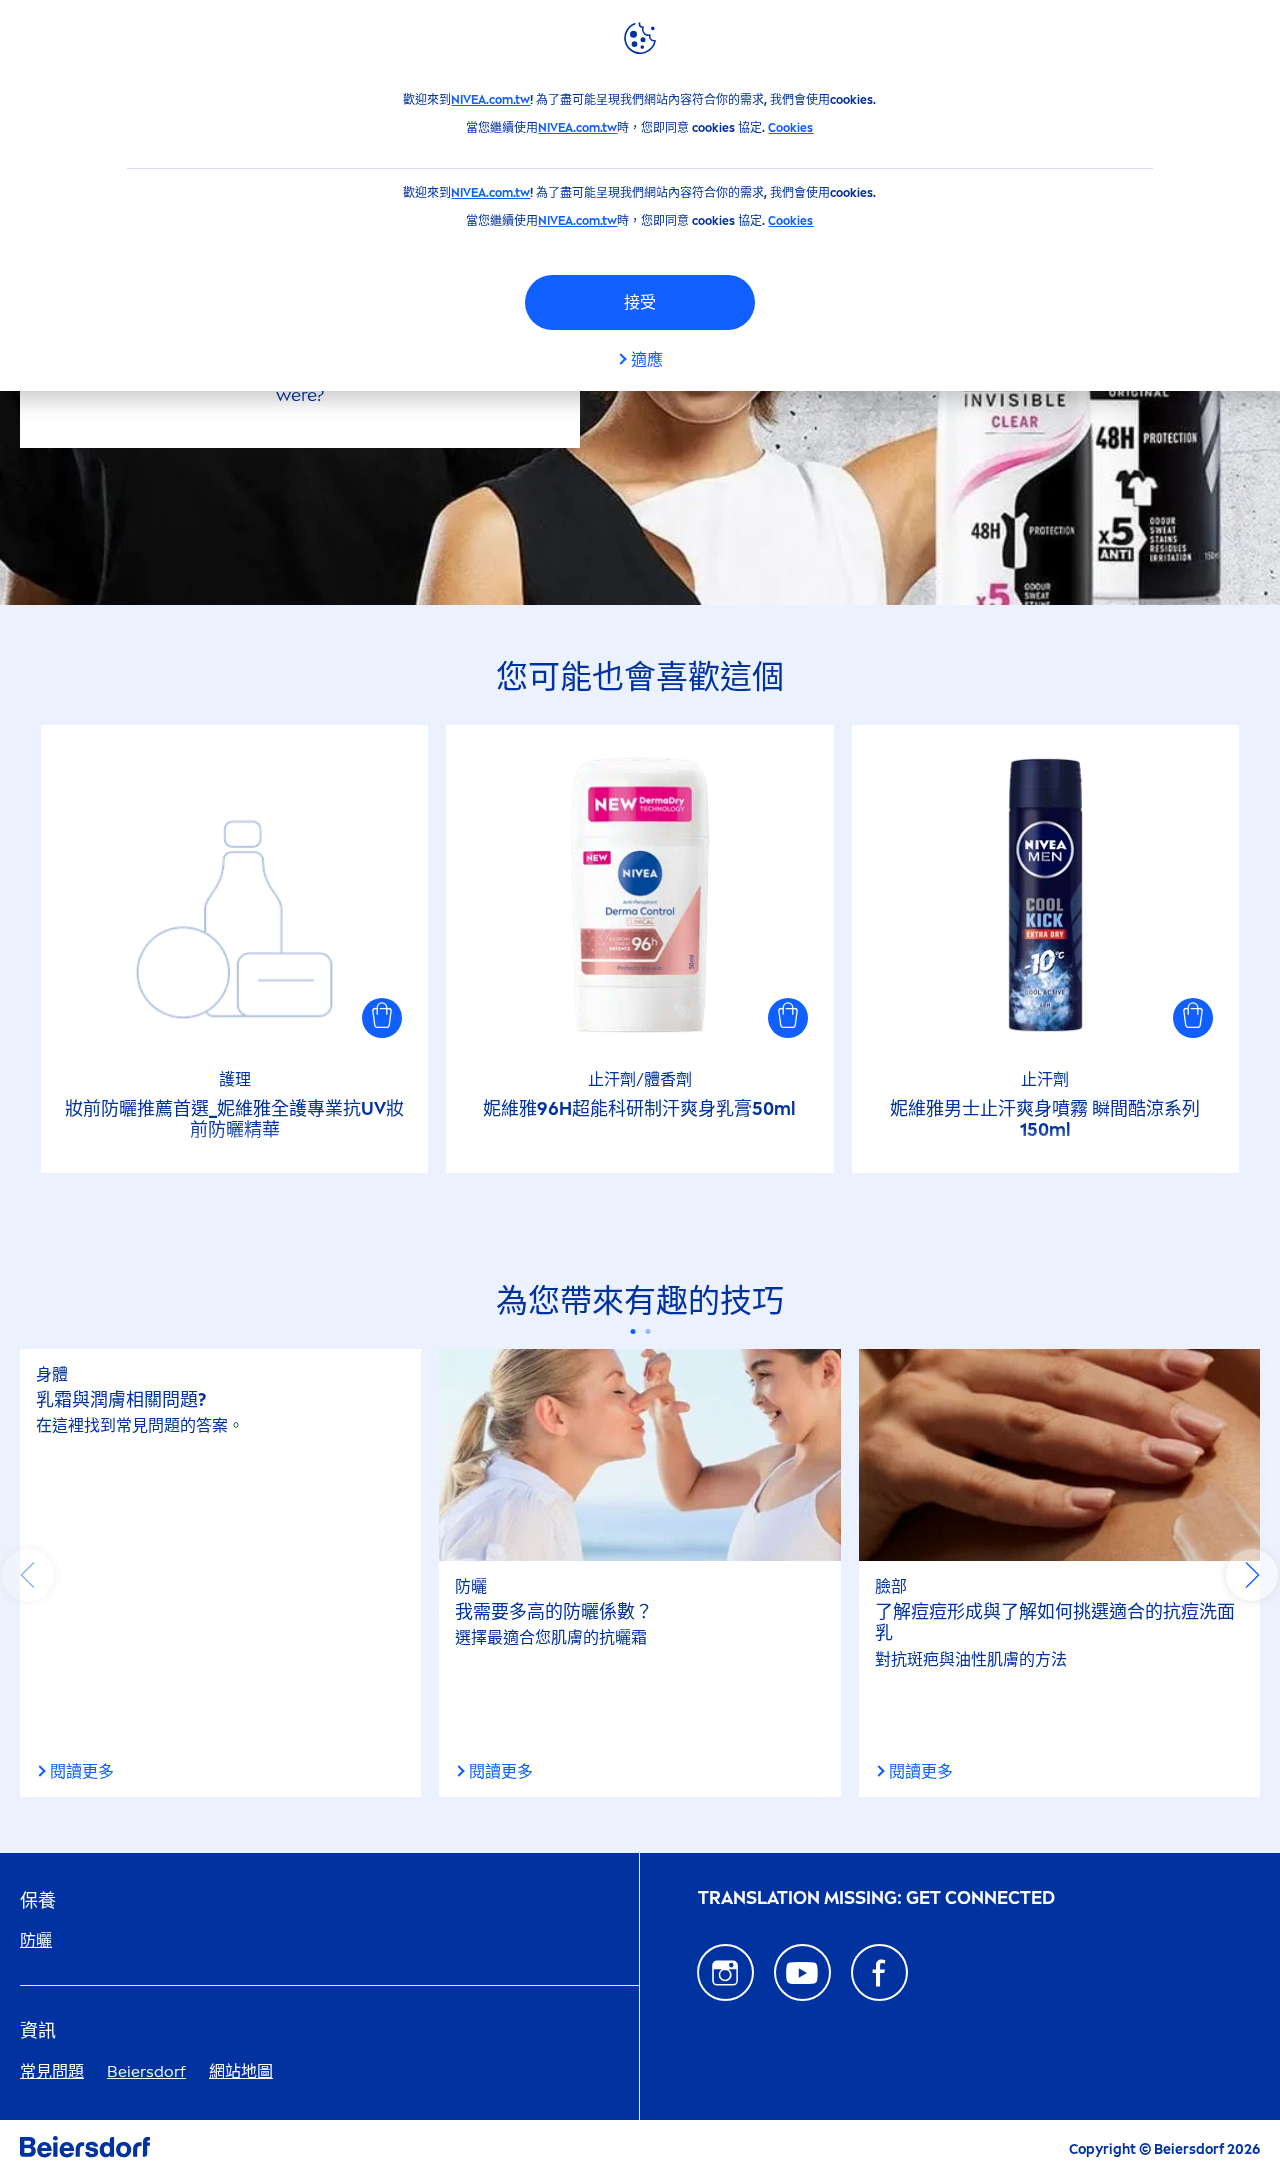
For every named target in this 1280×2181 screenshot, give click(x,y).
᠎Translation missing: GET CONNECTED (876, 1898)
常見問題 (52, 2071)
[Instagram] (725, 1972)
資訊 (38, 2031)
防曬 (36, 1940)
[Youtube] (802, 1972)
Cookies (790, 128)
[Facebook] (879, 1972)
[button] (382, 1018)
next (1252, 1575)
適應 (647, 359)
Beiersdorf (146, 2071)
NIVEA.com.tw (490, 100)
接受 (640, 302)
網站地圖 (241, 2071)
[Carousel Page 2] (647, 1331)
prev (28, 1575)
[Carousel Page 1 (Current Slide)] (632, 1331)
